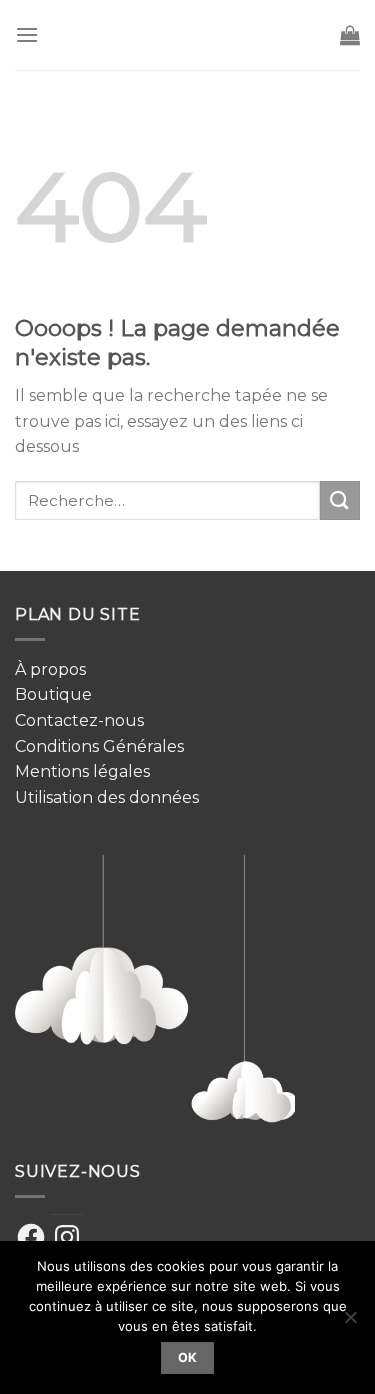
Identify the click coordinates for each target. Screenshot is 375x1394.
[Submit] (340, 500)
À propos (50, 669)
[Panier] (350, 35)
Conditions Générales (99, 746)
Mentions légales (82, 771)
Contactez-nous (79, 720)
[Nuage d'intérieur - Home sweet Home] (189, 35)
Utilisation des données (107, 797)
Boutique (53, 694)
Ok (188, 1357)
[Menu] (27, 34)
